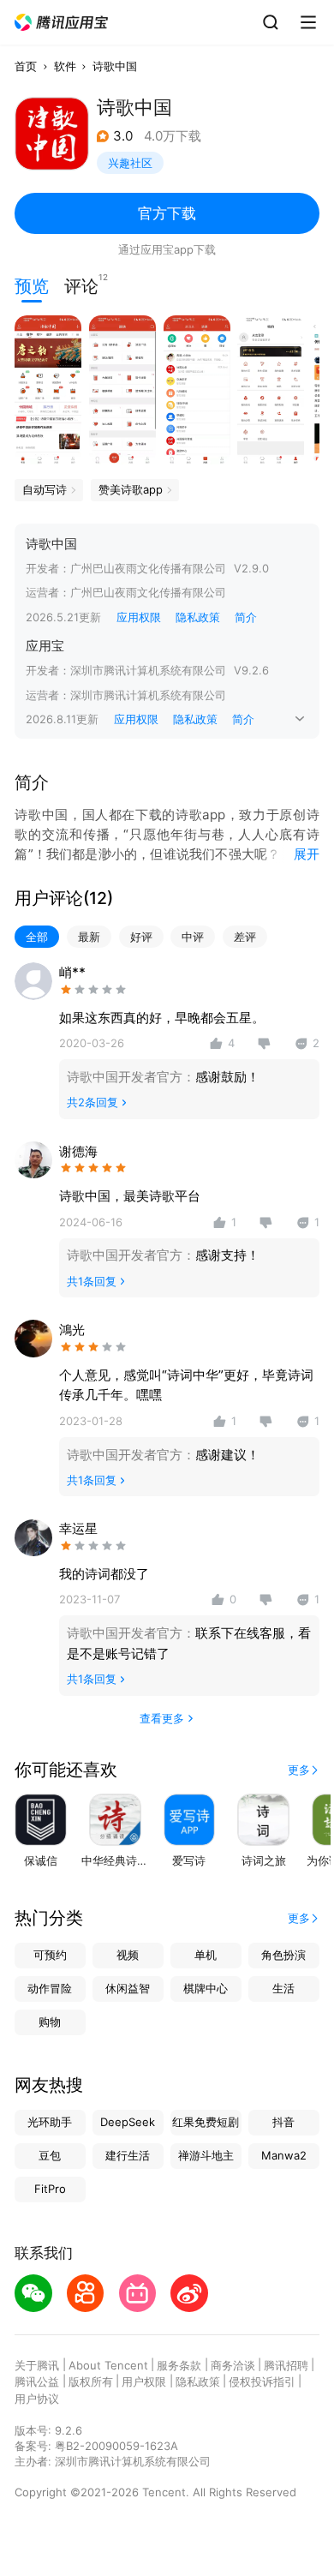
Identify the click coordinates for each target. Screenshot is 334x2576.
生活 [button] (283, 1988)
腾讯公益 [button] (37, 2381)
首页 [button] (26, 66)
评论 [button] (81, 285)
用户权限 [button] (144, 2381)
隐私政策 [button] (198, 617)
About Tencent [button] (108, 2365)
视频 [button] (128, 1955)
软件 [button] (65, 66)
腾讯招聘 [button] (286, 2365)
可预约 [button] (50, 1955)
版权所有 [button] (91, 2381)
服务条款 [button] (179, 2365)
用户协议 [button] (37, 2399)
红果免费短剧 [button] (206, 2122)
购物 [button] (50, 2022)
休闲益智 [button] (128, 1988)
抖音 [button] (283, 2122)
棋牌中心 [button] (206, 1988)
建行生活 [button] (128, 2155)
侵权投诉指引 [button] (262, 2381)
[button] (62, 23)
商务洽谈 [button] (233, 2365)
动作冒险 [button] (50, 1988)
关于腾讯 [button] (37, 2365)
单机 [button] (206, 1955)
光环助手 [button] (50, 2122)
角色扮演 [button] (283, 1955)
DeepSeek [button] (128, 2122)
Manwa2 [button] (284, 2155)
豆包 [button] (50, 2155)
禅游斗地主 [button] (206, 2155)
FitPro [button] (50, 2189)
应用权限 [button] (139, 617)
